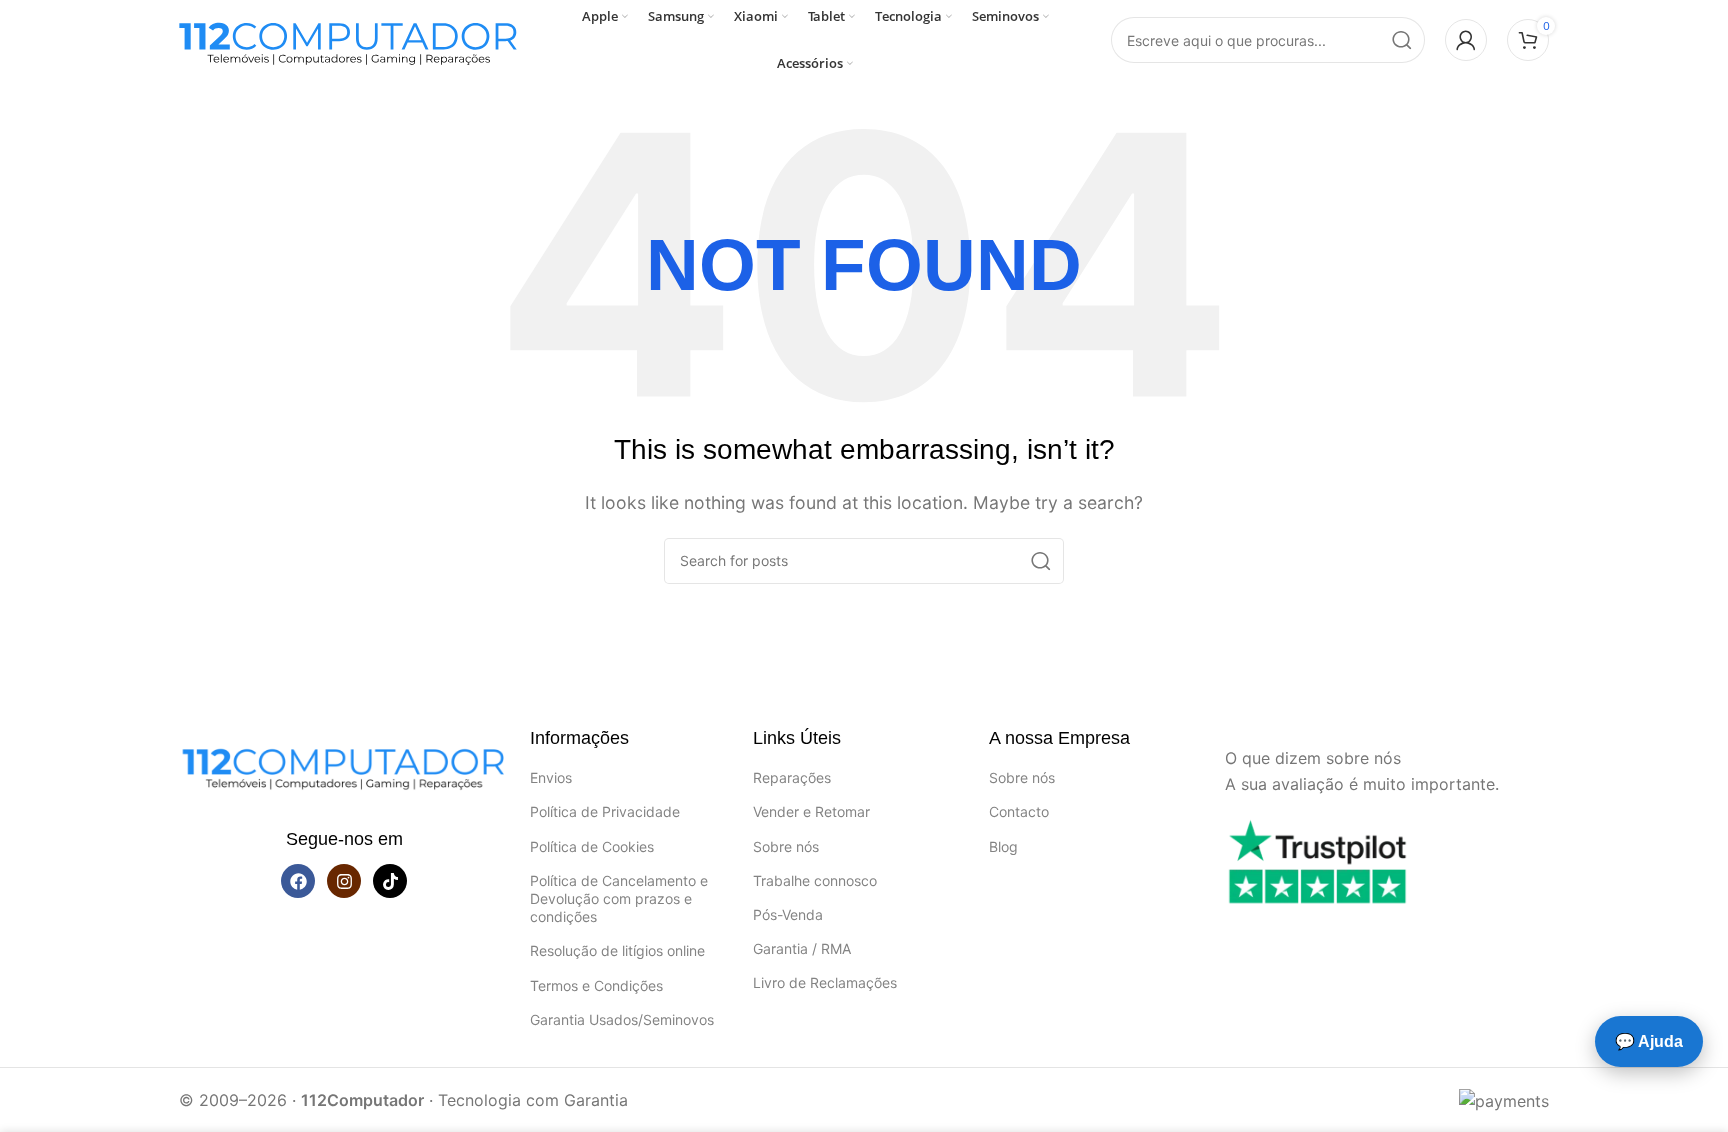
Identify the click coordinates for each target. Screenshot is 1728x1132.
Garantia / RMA (802, 948)
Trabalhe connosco (815, 880)
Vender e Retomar (811, 811)
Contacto (1019, 811)
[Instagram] (344, 881)
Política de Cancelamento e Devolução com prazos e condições (619, 898)
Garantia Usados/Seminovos (622, 1019)
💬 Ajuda (1649, 1041)
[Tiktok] (390, 881)
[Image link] (344, 764)
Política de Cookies (592, 846)
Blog (1003, 846)
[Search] (1402, 40)
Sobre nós (786, 846)
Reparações (792, 777)
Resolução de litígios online (617, 950)
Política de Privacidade (605, 811)
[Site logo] (349, 38)
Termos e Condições (596, 985)
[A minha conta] (1466, 40)
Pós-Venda (788, 914)
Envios (551, 777)
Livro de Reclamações (825, 982)
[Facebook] (298, 881)
